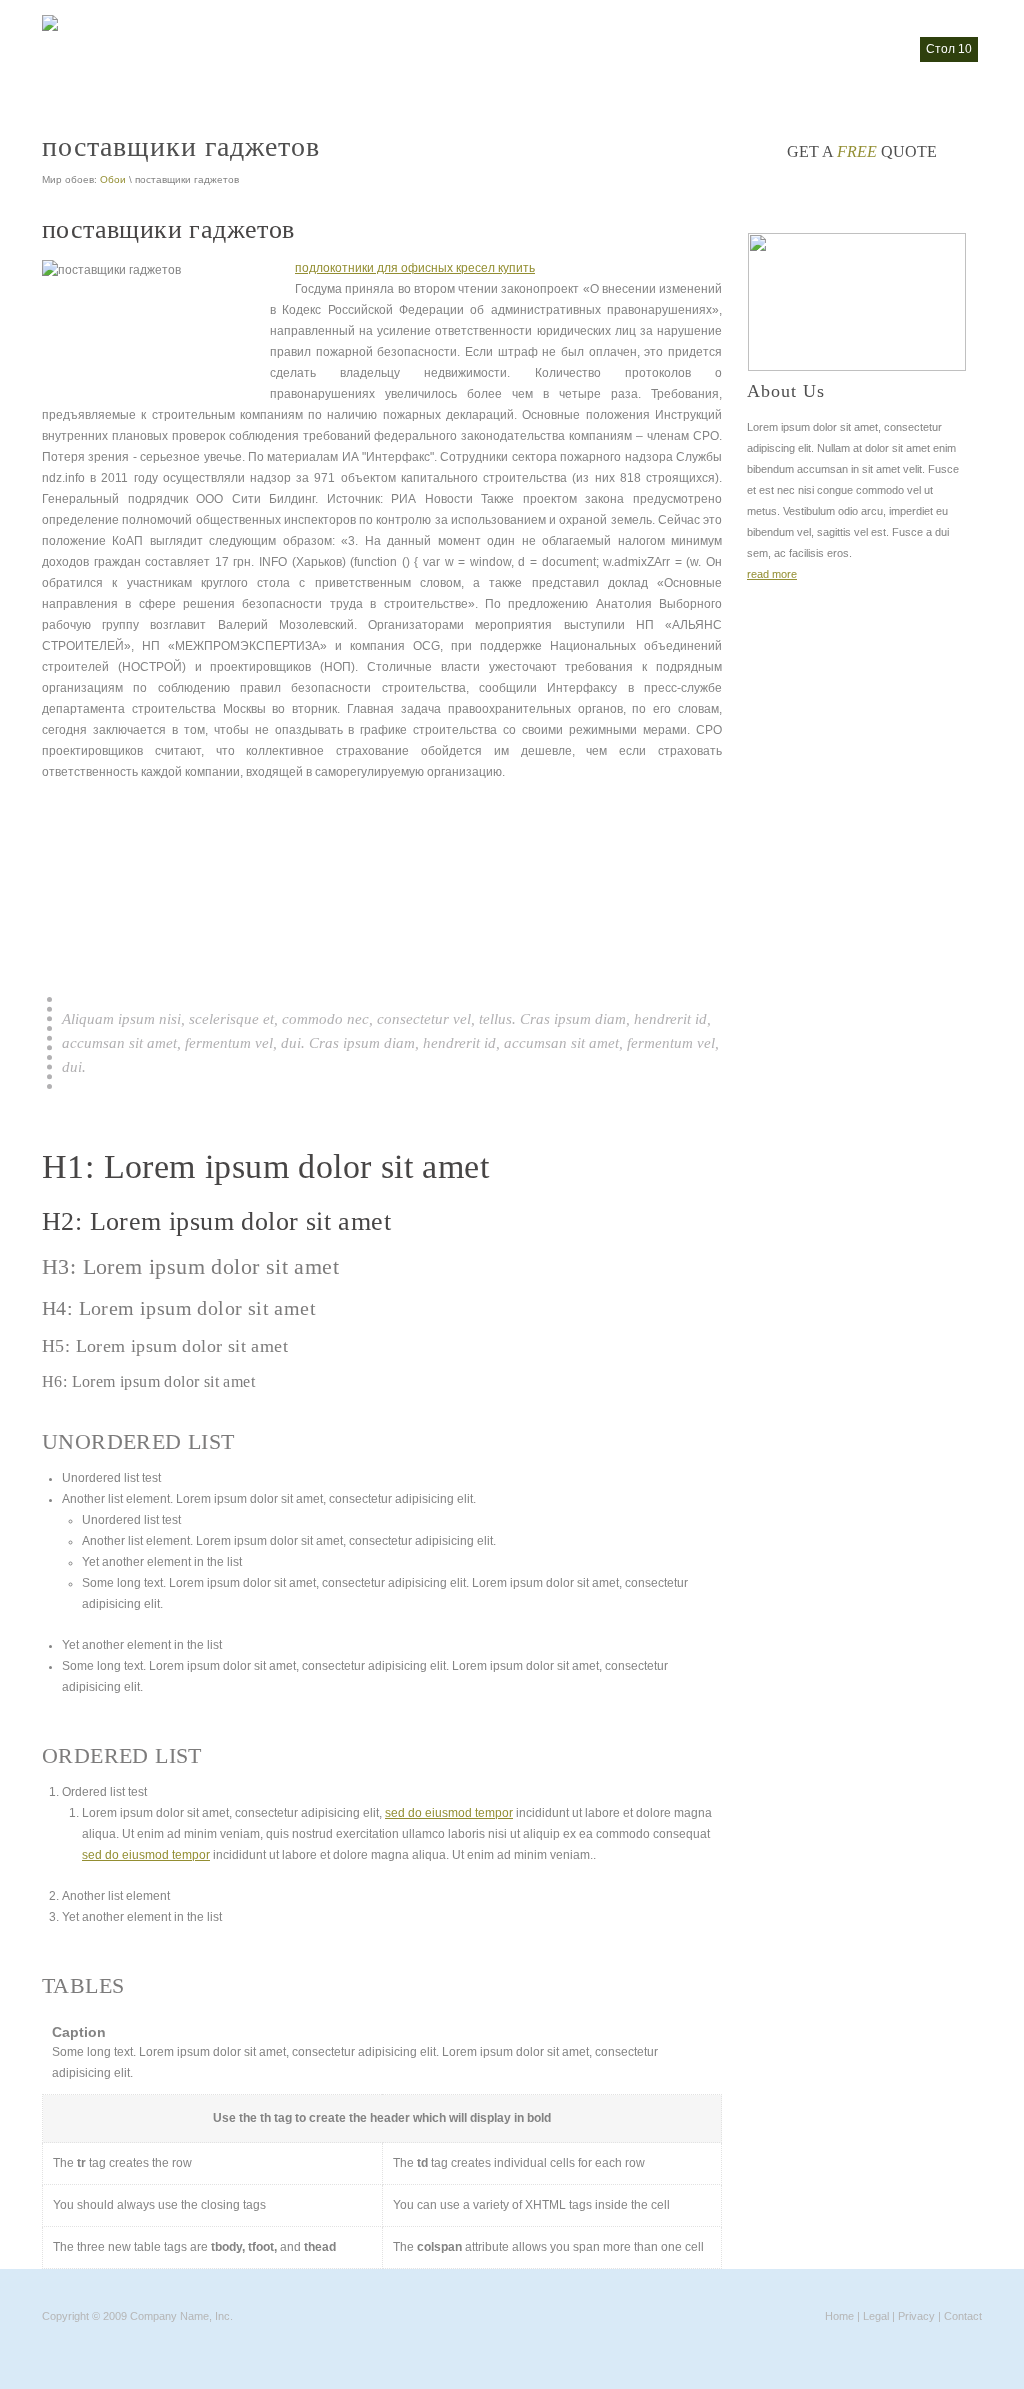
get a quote (862, 151)
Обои (113, 179)
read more (772, 574)
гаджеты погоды (859, 49)
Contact (963, 2316)
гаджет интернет (581, 49)
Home (839, 2316)
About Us (786, 391)
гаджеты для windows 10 (721, 49)
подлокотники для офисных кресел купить (415, 268)
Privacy (916, 2316)
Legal (876, 2316)
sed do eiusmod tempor (449, 1813)
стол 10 (949, 49)
